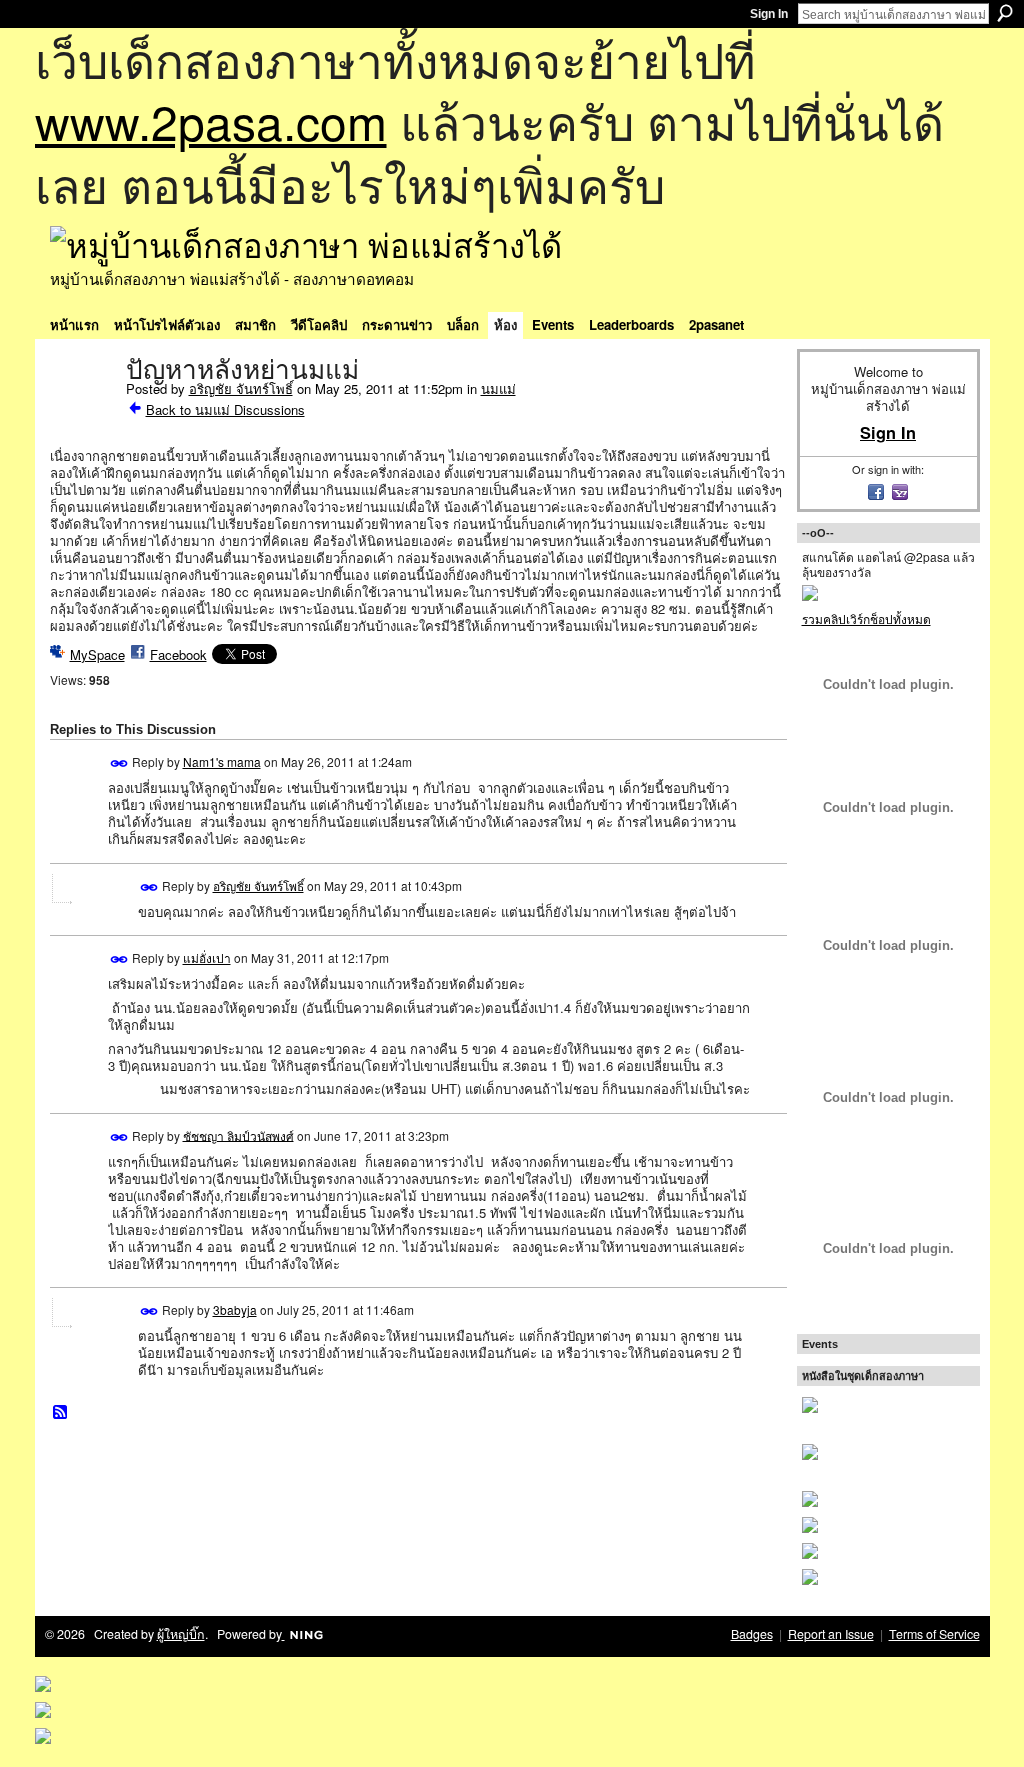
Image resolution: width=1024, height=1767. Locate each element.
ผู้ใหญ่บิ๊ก (181, 1634)
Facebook (178, 654)
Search (1005, 13)
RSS (61, 1413)
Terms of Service (934, 1634)
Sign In (769, 14)
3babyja (235, 1309)
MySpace (97, 654)
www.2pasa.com (211, 120)
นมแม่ (498, 388)
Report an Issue (831, 1634)
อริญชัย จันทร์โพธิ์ (241, 388)
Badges (752, 1634)
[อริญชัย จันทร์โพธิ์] (82, 412)
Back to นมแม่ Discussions (225, 409)
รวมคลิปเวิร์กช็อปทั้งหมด (866, 618)
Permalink (119, 763)
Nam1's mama (222, 761)
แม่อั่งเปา (207, 957)
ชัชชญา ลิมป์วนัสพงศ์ (238, 1134)
